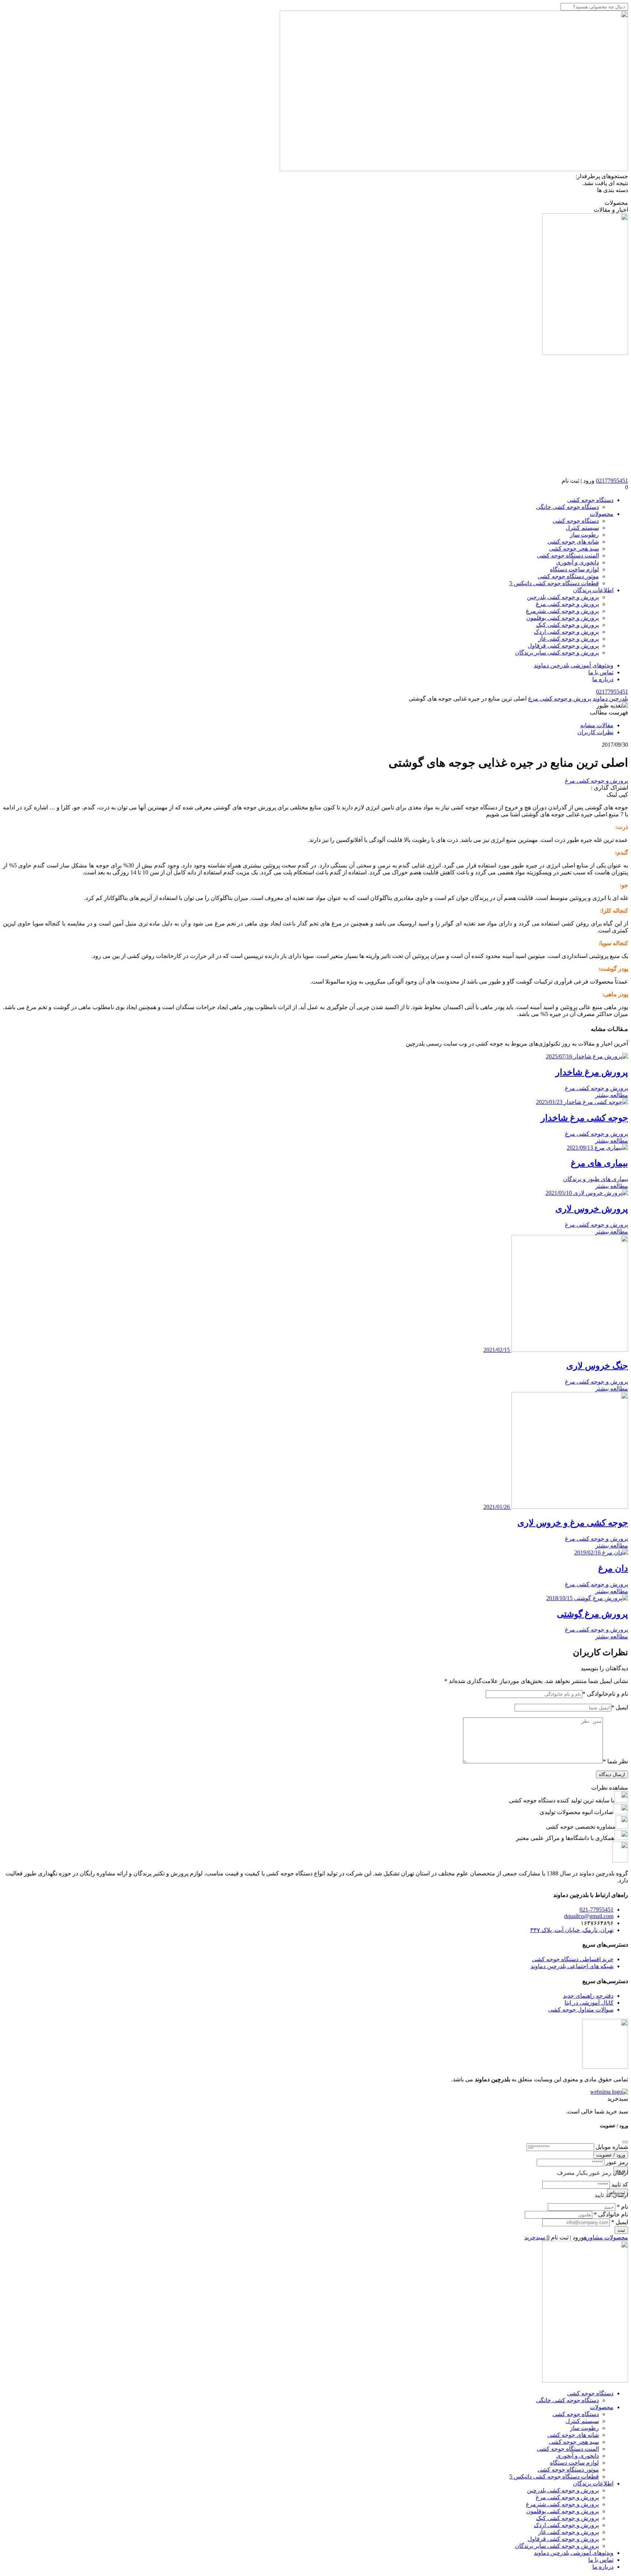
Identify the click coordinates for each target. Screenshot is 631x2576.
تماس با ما (601, 672)
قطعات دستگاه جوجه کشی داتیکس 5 (554, 583)
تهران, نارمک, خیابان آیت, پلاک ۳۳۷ (572, 1930)
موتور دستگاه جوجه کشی (568, 576)
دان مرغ (613, 1568)
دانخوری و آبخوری (578, 562)
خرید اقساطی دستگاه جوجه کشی (573, 1959)
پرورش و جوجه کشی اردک (566, 632)
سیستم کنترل (582, 528)
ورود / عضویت (611, 2155)
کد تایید (620, 2184)
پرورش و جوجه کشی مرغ (567, 604)
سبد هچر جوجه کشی (574, 549)
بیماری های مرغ (599, 1163)
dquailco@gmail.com (589, 1916)
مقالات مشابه (597, 725)
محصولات (602, 514)
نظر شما (615, 1761)
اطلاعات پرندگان (593, 590)
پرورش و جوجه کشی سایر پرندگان (557, 653)
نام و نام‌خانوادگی (605, 1694)
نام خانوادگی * (611, 2214)
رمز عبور (617, 2162)
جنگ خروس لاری (597, 1366)
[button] (315, 487)
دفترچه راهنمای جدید (588, 1996)
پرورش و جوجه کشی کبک (567, 625)
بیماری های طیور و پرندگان (596, 1179)
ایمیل (620, 1707)
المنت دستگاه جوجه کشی (568, 555)
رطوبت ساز (584, 535)
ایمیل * (620, 2222)
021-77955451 (596, 1910)
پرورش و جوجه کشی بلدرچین (563, 597)
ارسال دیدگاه (612, 1774)
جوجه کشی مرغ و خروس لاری (573, 1523)
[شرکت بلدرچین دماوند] (620, 1861)
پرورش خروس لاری (592, 1209)
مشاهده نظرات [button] (610, 1788)
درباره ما (603, 679)
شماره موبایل (612, 2147)
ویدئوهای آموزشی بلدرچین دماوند (574, 665)
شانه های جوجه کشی (573, 542)
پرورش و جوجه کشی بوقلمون (563, 618)
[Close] (625, 2142)
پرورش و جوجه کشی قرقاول (563, 646)
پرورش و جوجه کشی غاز (569, 639)
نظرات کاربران (595, 732)
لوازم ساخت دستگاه (574, 569)
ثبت (621, 2230)
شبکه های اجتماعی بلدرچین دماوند (572, 1966)
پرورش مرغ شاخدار (592, 1072)
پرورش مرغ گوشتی (592, 1614)
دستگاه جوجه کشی (590, 500)
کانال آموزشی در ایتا (589, 2003)
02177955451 (612, 481)
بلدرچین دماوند (610, 699)
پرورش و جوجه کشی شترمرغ (562, 611)
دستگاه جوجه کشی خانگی (567, 507)
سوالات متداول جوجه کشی (581, 2010)
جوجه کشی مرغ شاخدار (584, 1118)
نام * (622, 2207)
